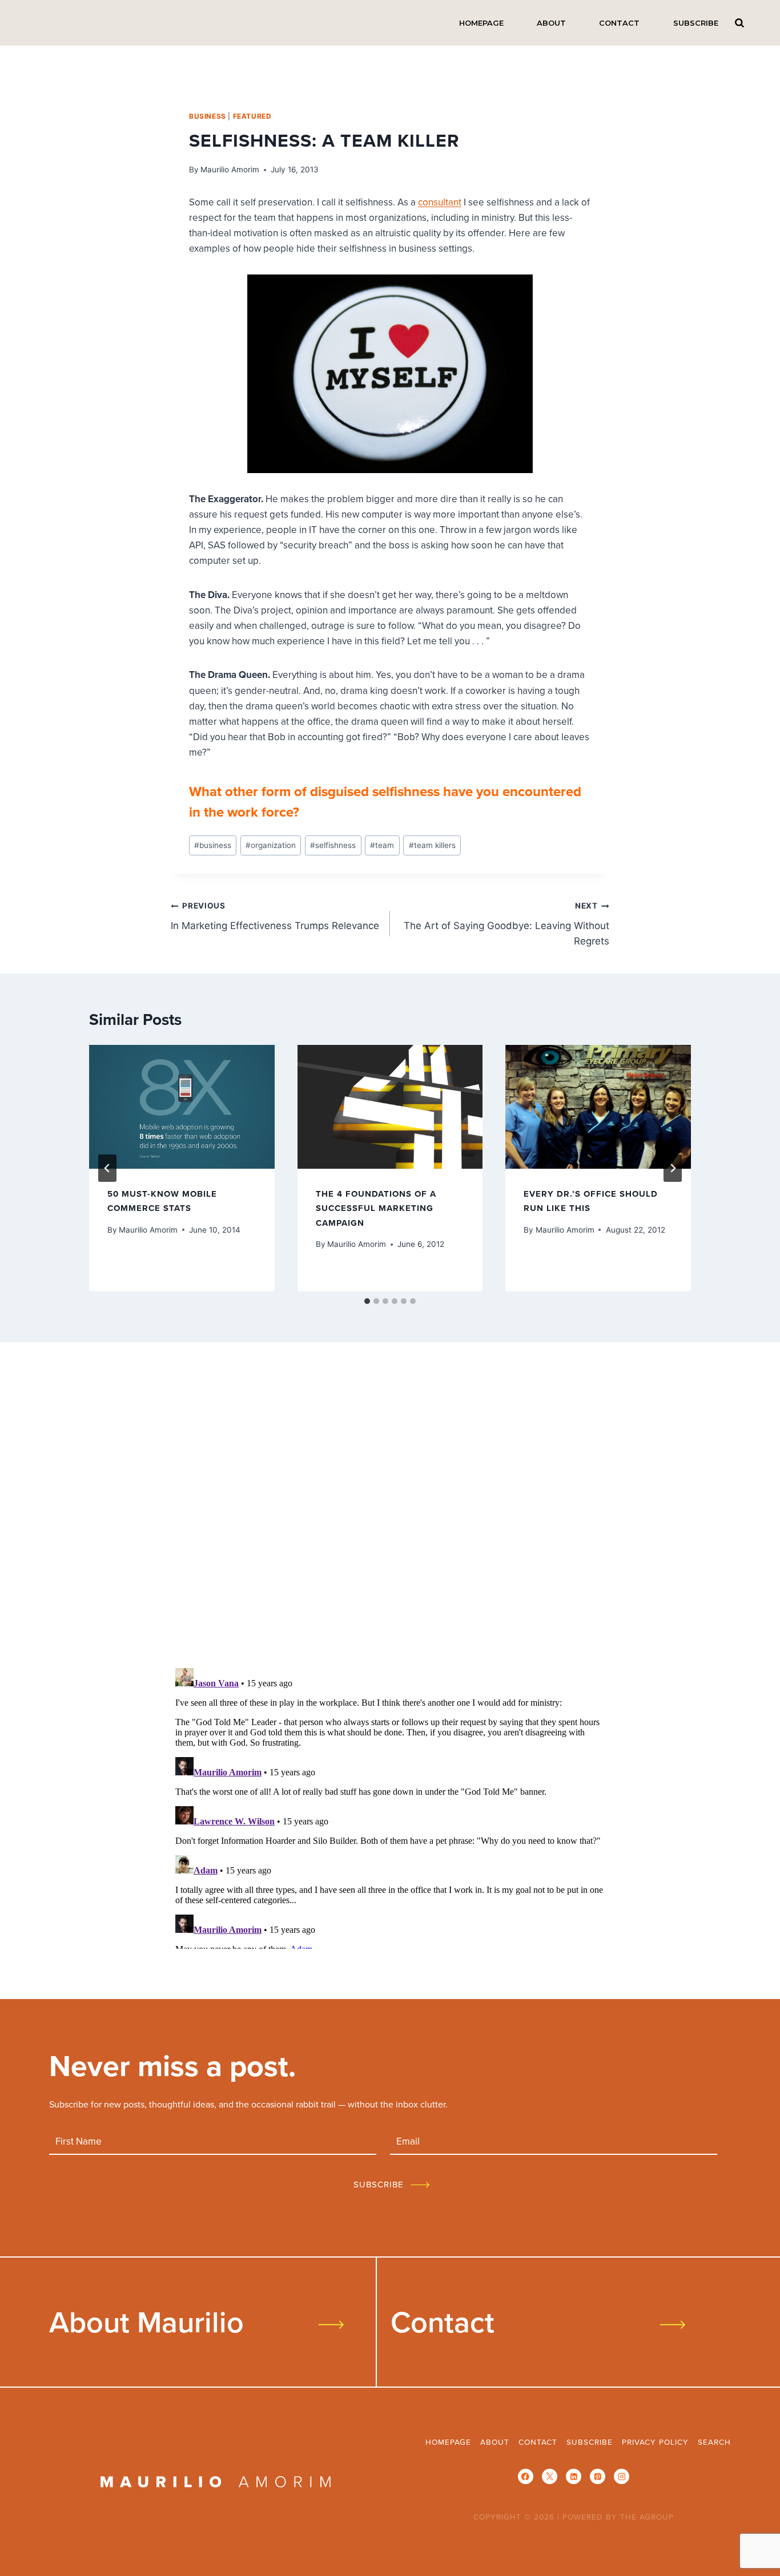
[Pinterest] (598, 2476)
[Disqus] (390, 1509)
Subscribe (696, 23)
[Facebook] (526, 2476)
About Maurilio (146, 2321)
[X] (550, 2476)
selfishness (333, 845)
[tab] (367, 1301)
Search (740, 23)
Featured (252, 116)
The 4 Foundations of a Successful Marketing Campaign (376, 1208)
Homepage (481, 23)
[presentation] (182, 1107)
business (208, 116)
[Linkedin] (574, 2476)
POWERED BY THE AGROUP (618, 2516)
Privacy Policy (655, 2442)
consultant (440, 202)
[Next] (673, 1168)
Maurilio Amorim (230, 169)
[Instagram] (622, 2476)
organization (271, 845)
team (382, 845)
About (551, 23)
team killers (432, 845)
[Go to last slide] (107, 1168)
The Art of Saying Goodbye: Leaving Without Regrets (506, 924)
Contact (619, 23)
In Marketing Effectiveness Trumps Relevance (275, 916)
